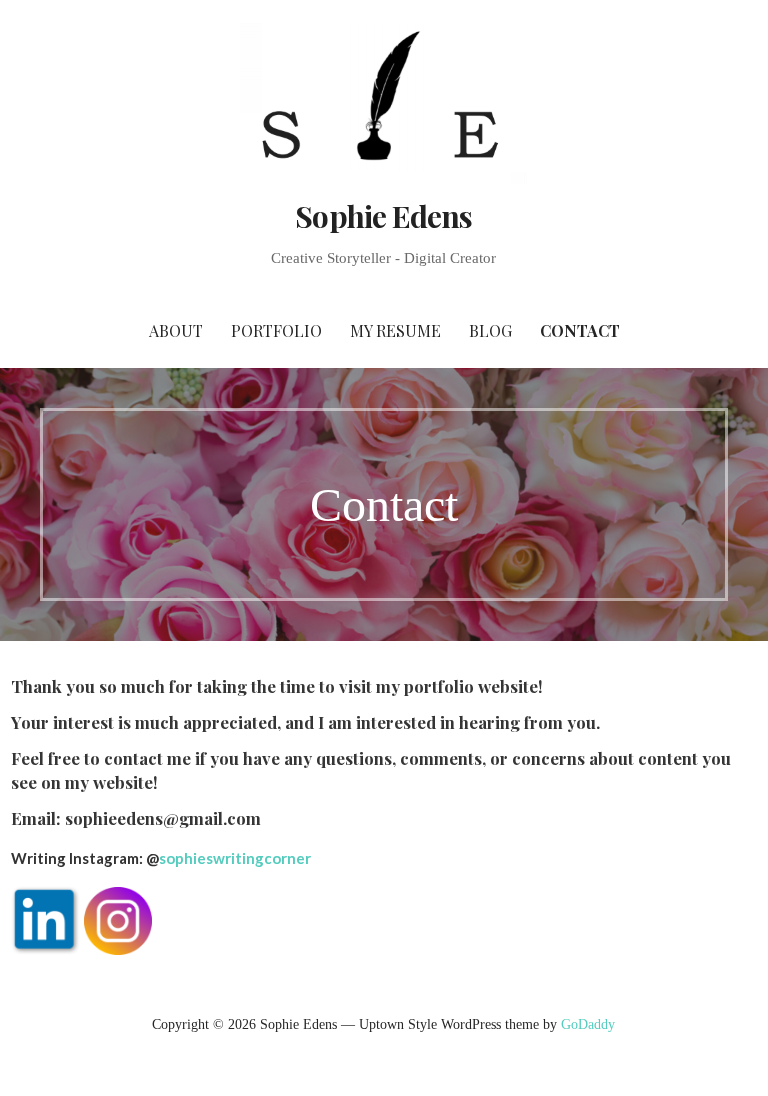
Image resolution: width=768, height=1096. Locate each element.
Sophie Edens (383, 216)
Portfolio (276, 330)
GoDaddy (588, 1024)
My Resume (395, 330)
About (176, 330)
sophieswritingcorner (235, 858)
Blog (490, 330)
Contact (580, 330)
